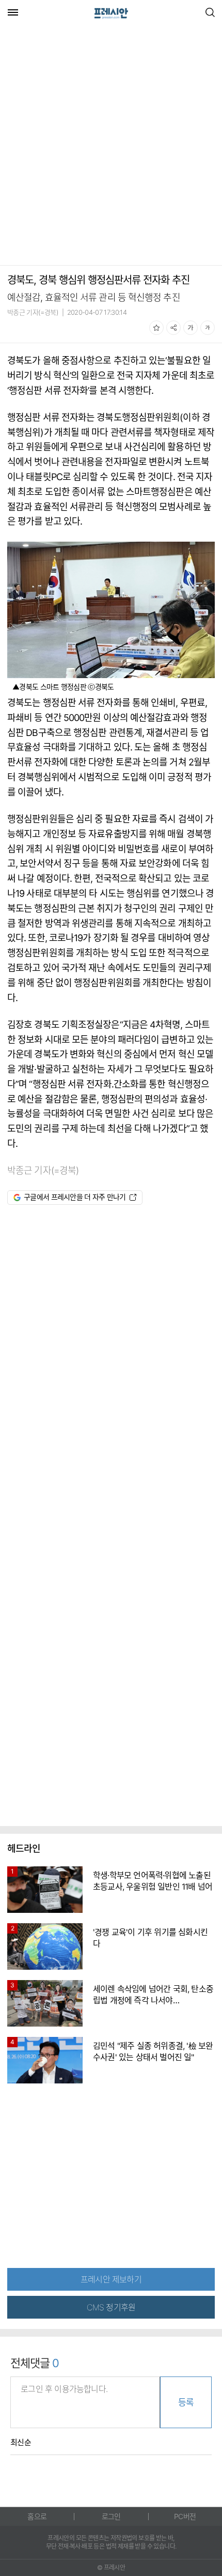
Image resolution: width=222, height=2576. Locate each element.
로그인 (111, 2516)
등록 (186, 2402)
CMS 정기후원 (111, 2307)
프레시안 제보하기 (111, 2279)
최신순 (21, 2443)
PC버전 (185, 2516)
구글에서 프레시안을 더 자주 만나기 (75, 1197)
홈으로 (37, 2516)
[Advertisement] (111, 146)
